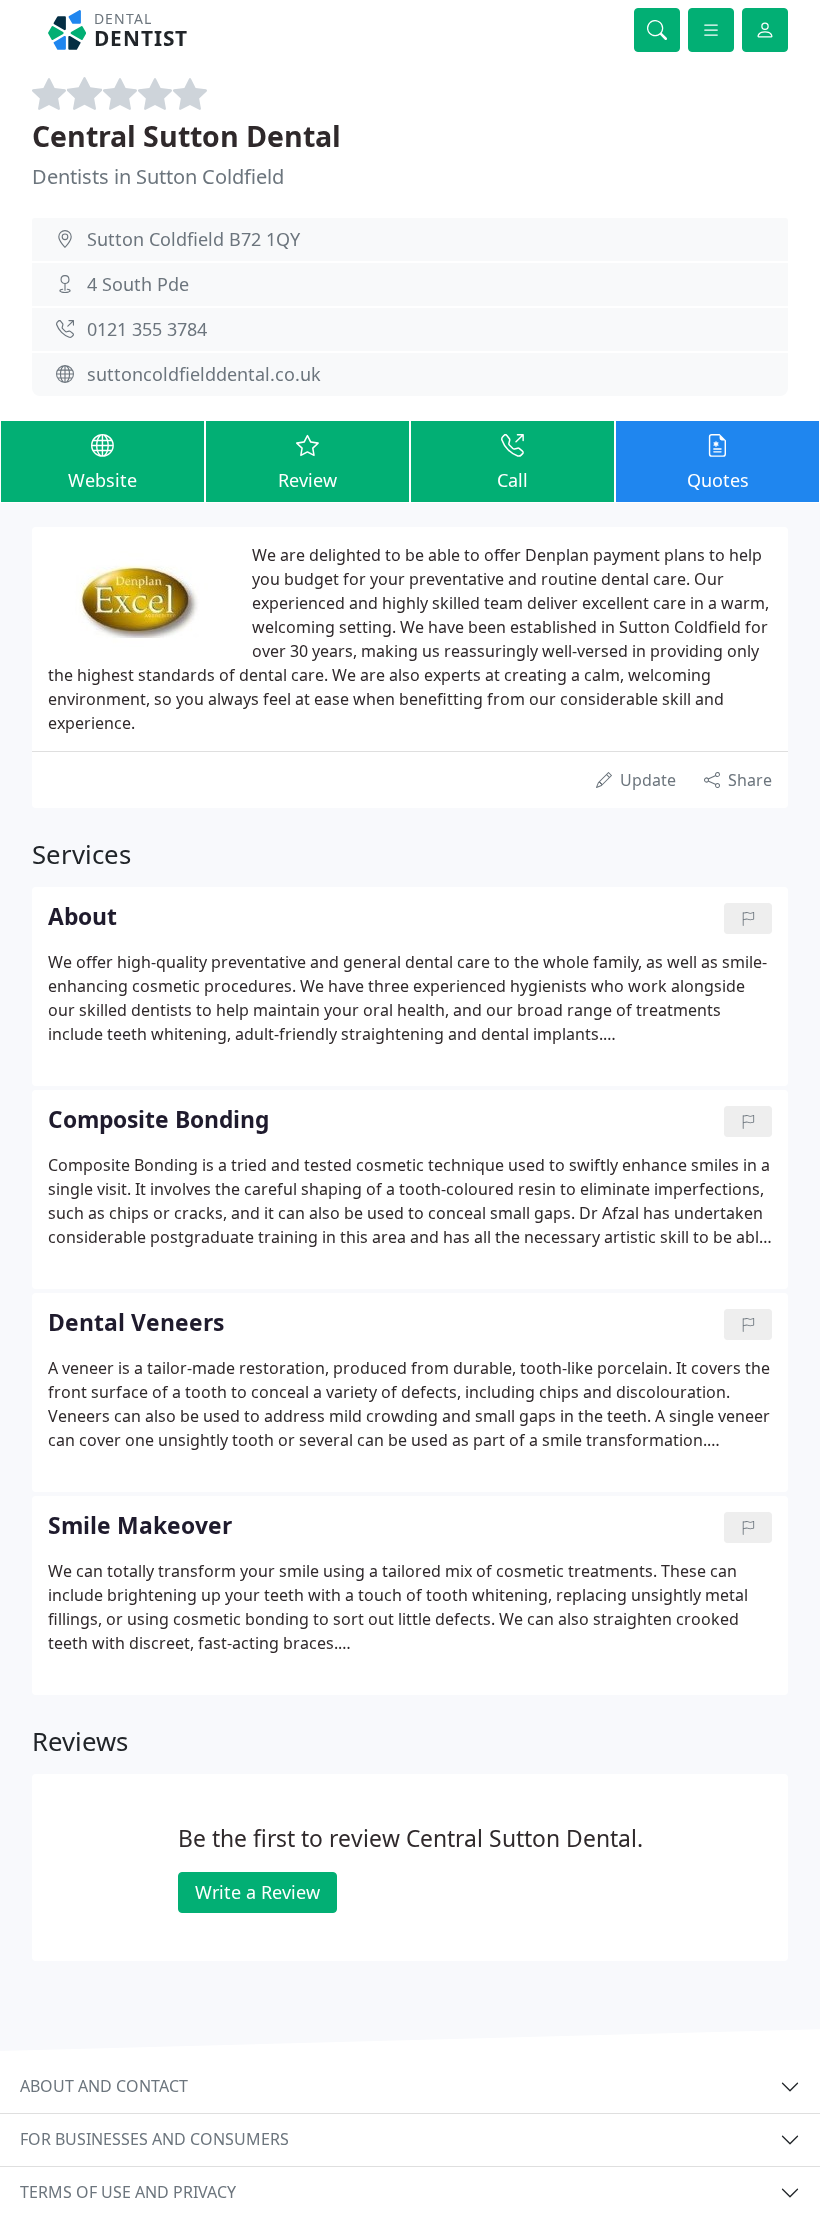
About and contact (104, 2086)
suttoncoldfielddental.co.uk (204, 374)
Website (102, 480)
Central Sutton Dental (186, 135)
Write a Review (257, 1892)
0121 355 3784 (147, 329)
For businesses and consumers (154, 2139)
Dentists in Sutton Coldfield (158, 176)
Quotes (718, 480)
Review (307, 480)
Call (512, 480)
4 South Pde (138, 284)
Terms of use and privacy (128, 2192)
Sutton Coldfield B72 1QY (193, 239)
